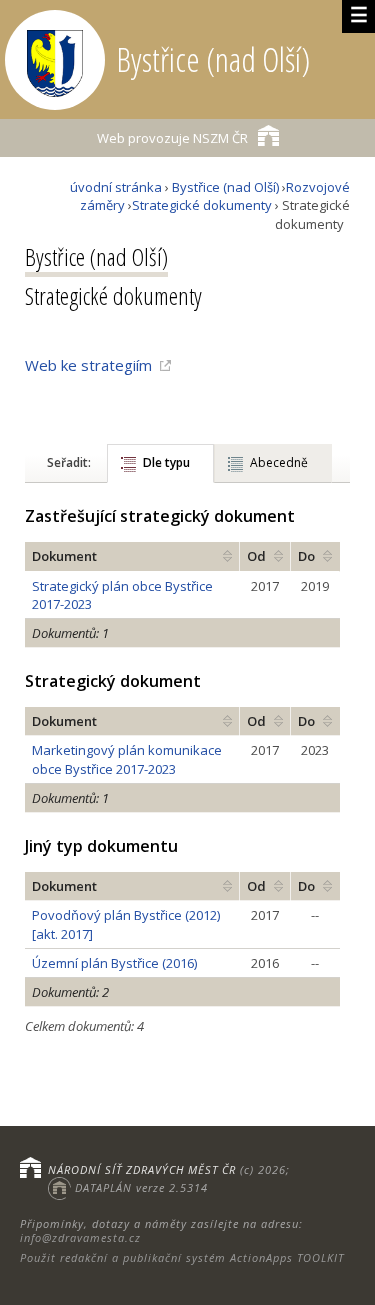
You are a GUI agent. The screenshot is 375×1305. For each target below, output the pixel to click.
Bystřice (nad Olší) (225, 187)
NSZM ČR (172, 138)
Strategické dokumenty (202, 205)
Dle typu (166, 462)
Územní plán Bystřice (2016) (114, 963)
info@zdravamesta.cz (80, 1237)
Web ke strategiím (88, 365)
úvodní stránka (116, 187)
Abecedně (279, 462)
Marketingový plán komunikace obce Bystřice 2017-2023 (127, 759)
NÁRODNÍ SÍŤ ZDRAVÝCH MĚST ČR (142, 1169)
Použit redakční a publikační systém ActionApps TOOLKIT (182, 1257)
